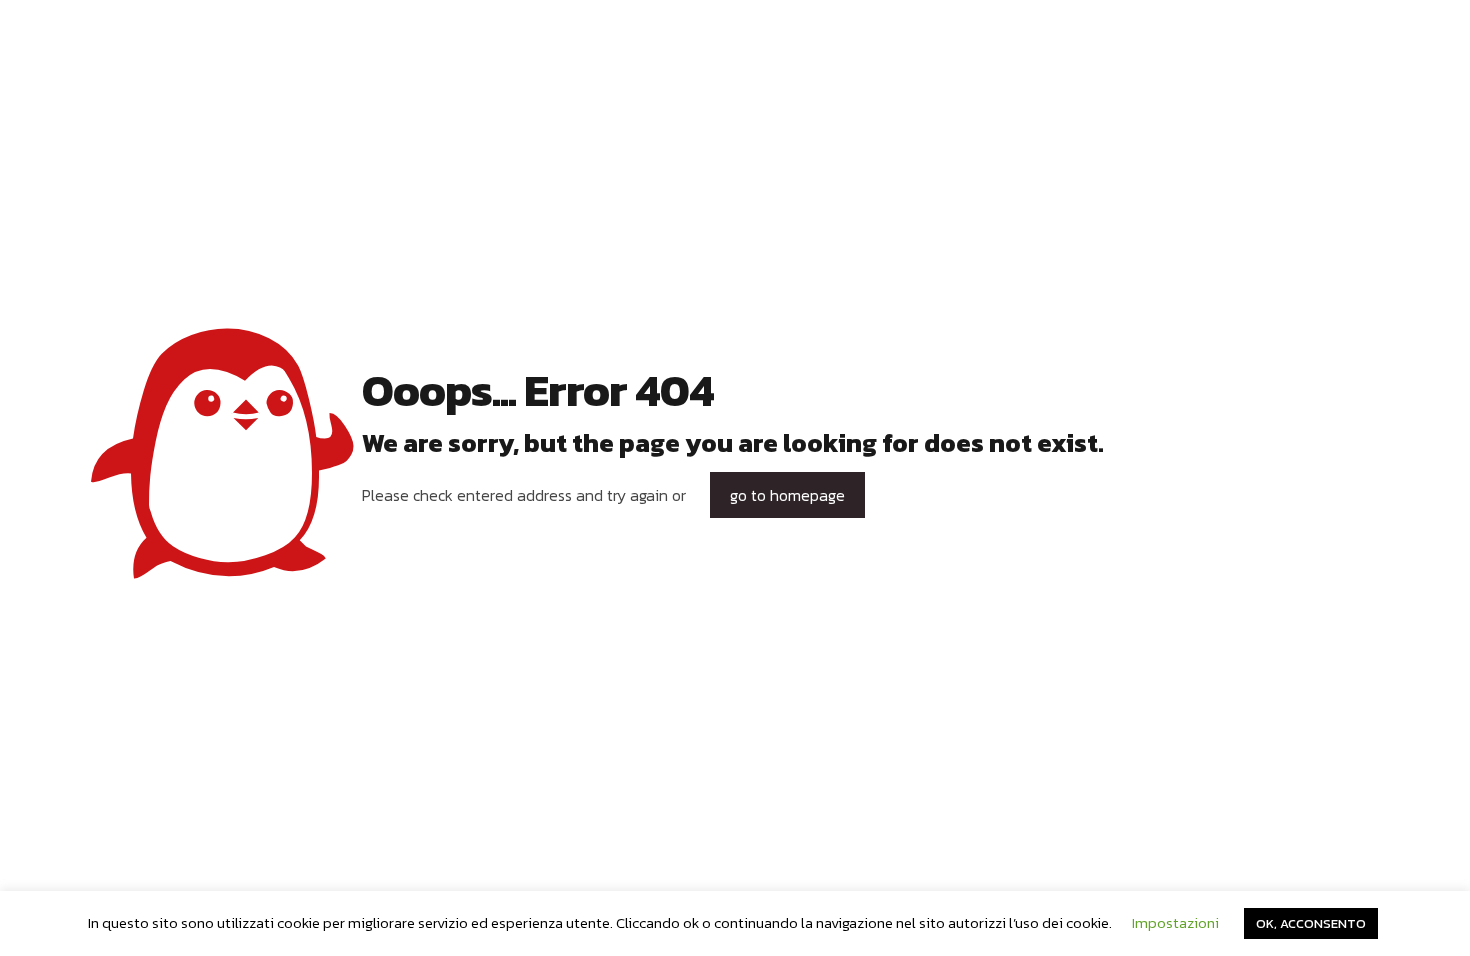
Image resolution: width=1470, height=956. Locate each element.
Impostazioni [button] (1175, 922)
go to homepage (787, 495)
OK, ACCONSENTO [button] (1311, 923)
